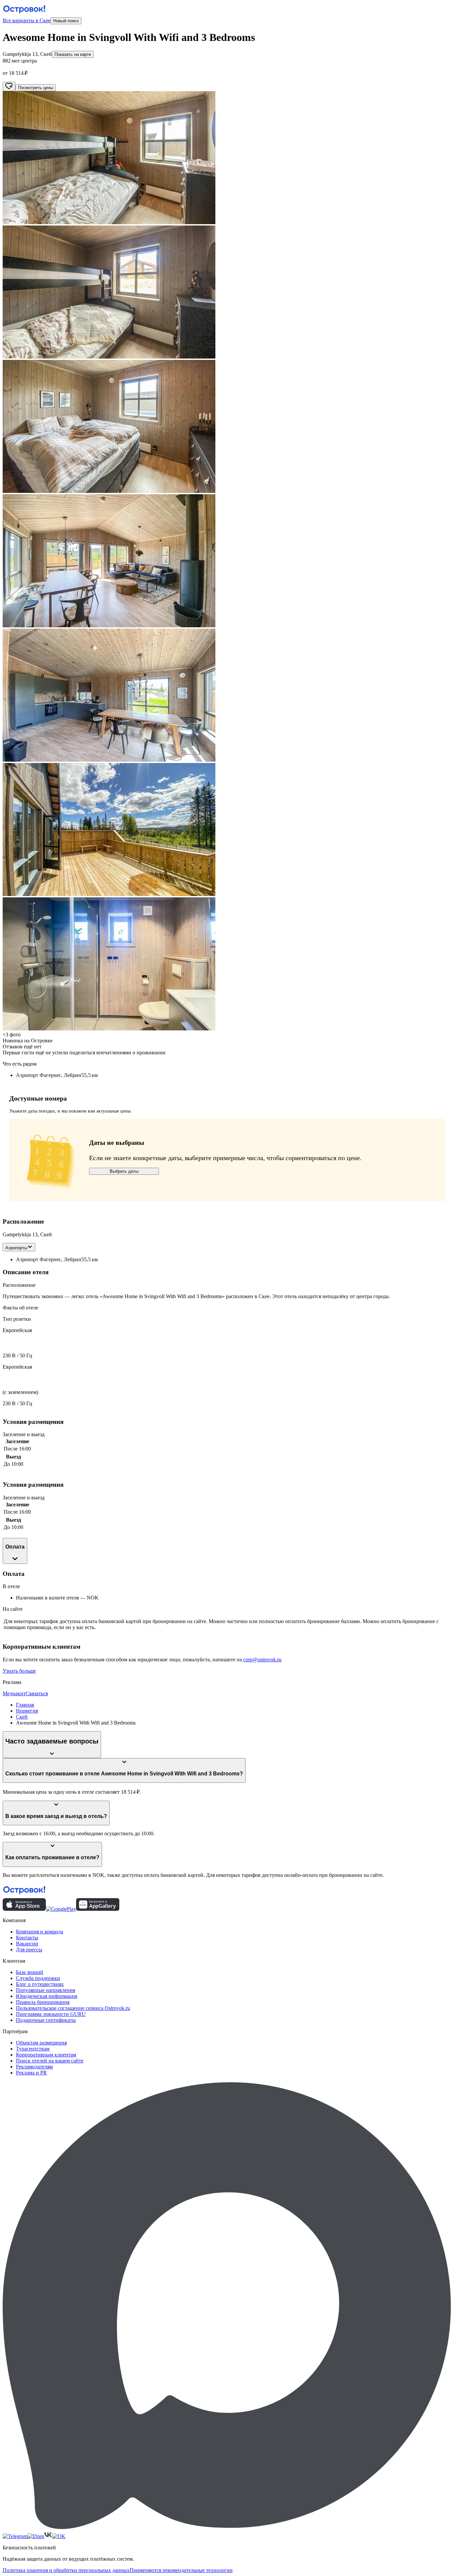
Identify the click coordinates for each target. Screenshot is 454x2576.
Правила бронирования (43, 2002)
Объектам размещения (41, 2043)
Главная (25, 1705)
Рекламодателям (34, 2067)
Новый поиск (66, 21)
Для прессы (29, 1950)
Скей (22, 1717)
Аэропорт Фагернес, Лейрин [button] (49, 1259)
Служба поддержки (38, 1978)
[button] (227, 158)
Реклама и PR (31, 2073)
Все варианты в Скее (27, 20)
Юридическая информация (47, 1996)
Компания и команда (40, 1932)
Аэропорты (16, 1248)
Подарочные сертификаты (46, 2020)
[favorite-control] (9, 86)
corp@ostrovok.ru (262, 1660)
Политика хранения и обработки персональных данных (66, 2570)
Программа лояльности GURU (51, 2014)
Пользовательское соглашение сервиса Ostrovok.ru (73, 2008)
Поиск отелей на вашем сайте (50, 2061)
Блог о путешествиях (40, 1984)
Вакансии (27, 1944)
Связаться (37, 1693)
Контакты (27, 1938)
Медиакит (14, 1693)
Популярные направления (46, 1990)
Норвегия (27, 1711)
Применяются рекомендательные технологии (181, 2570)
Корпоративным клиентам (46, 2055)
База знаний (30, 1972)
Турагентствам (33, 2049)
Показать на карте (73, 54)
